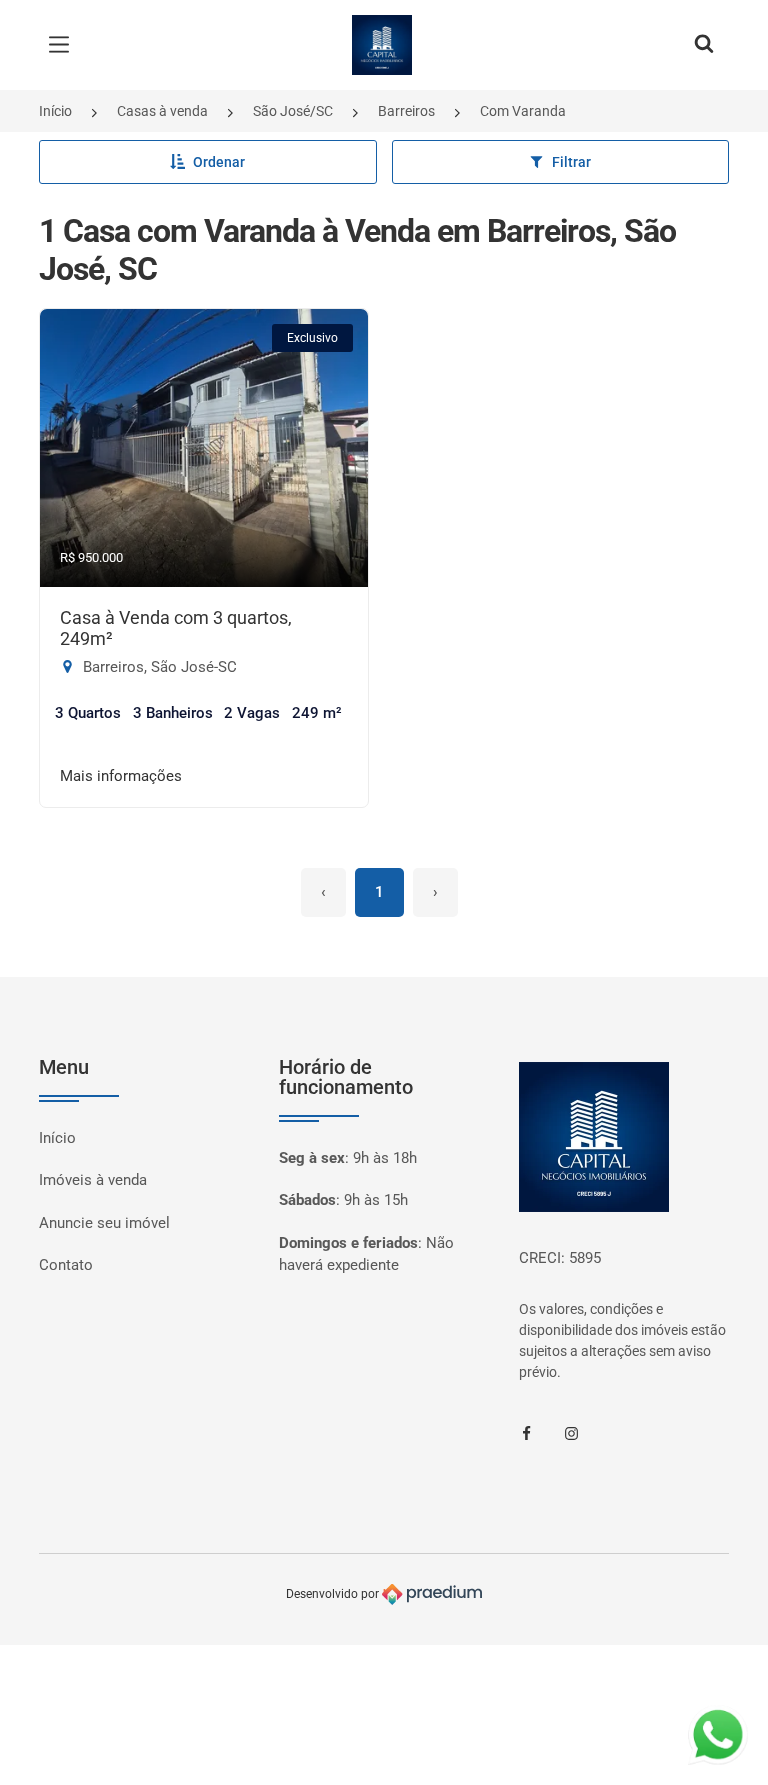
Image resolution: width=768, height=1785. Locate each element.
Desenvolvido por (334, 1594)
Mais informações (121, 776)
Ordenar (219, 162)
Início (55, 111)
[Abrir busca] (704, 45)
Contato (66, 1265)
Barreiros (406, 111)
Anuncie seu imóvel (104, 1223)
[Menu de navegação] (64, 45)
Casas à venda (162, 111)
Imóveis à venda (93, 1180)
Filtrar (571, 162)
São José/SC (293, 111)
